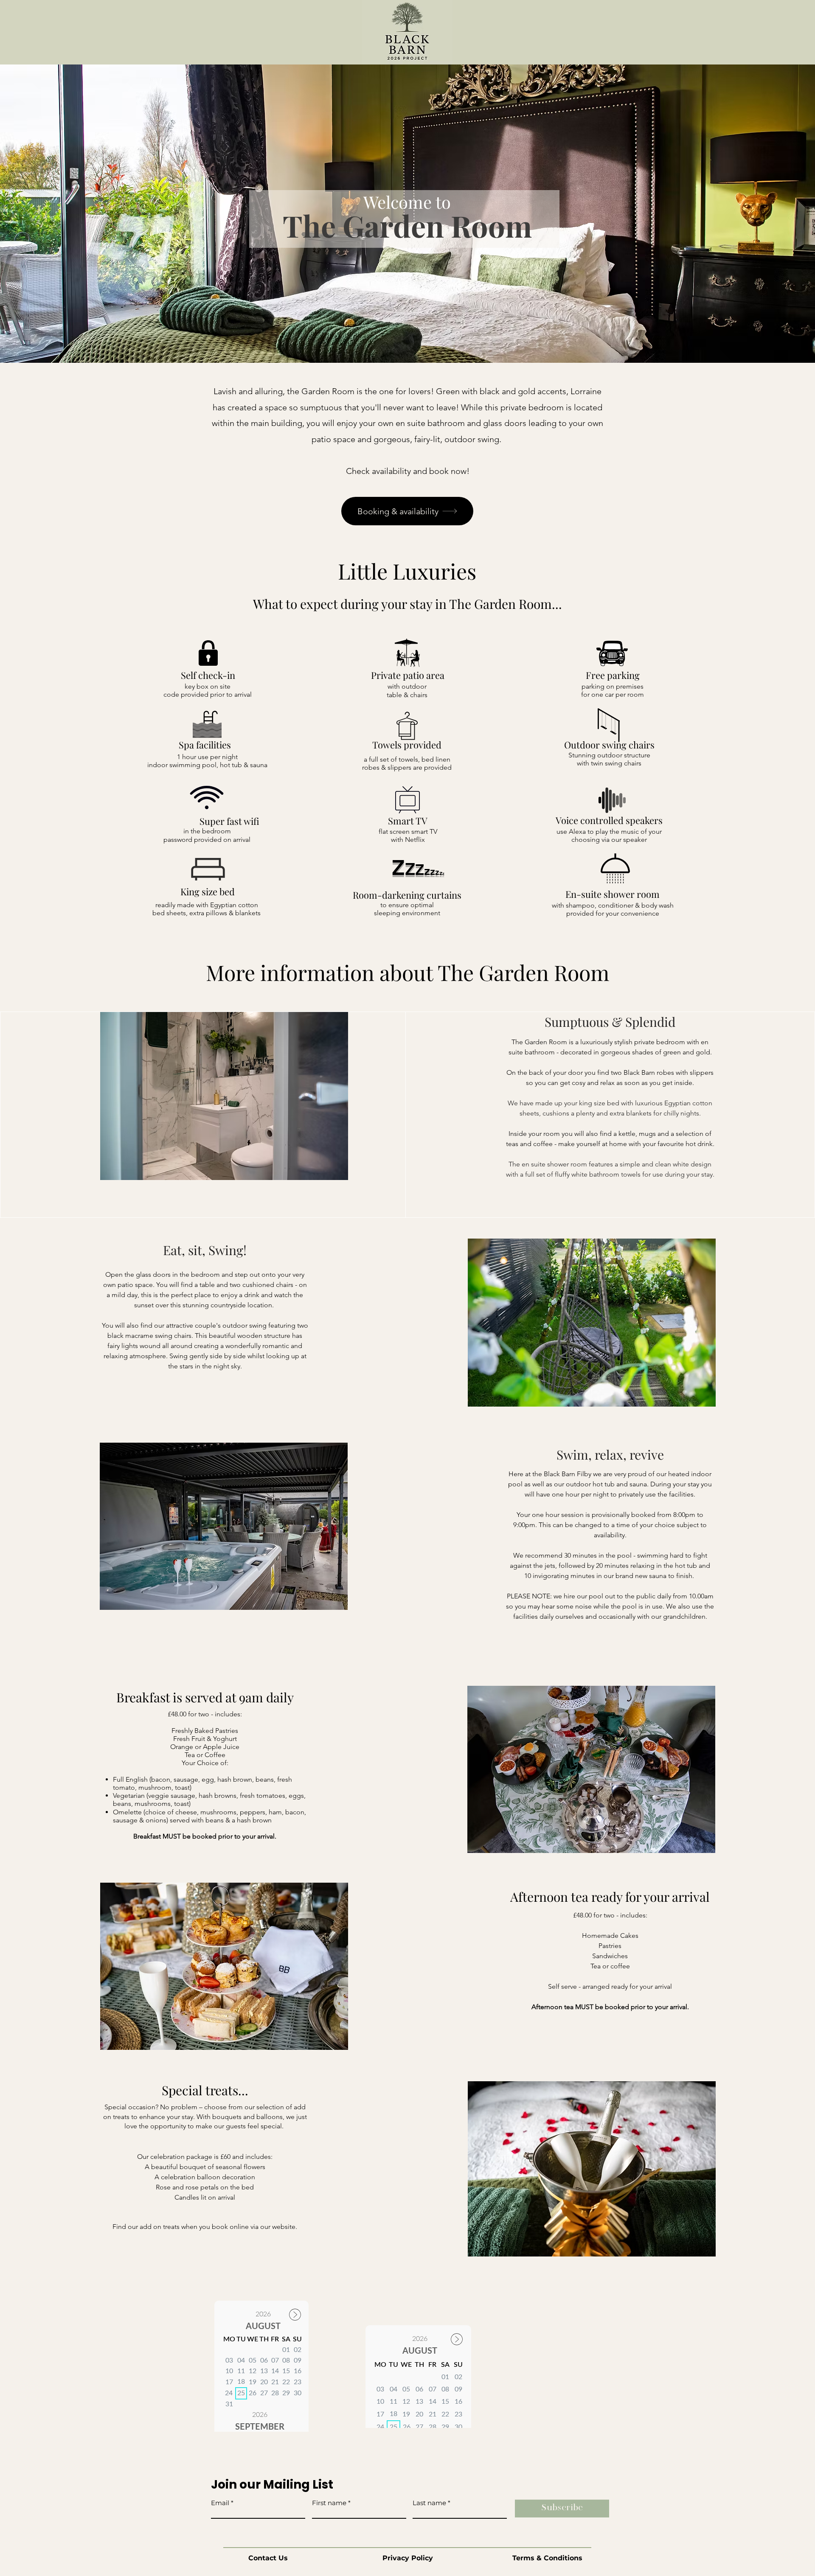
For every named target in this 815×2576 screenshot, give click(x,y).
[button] (224, 1096)
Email (220, 2503)
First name (329, 2503)
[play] (327, 1173)
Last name (429, 2503)
